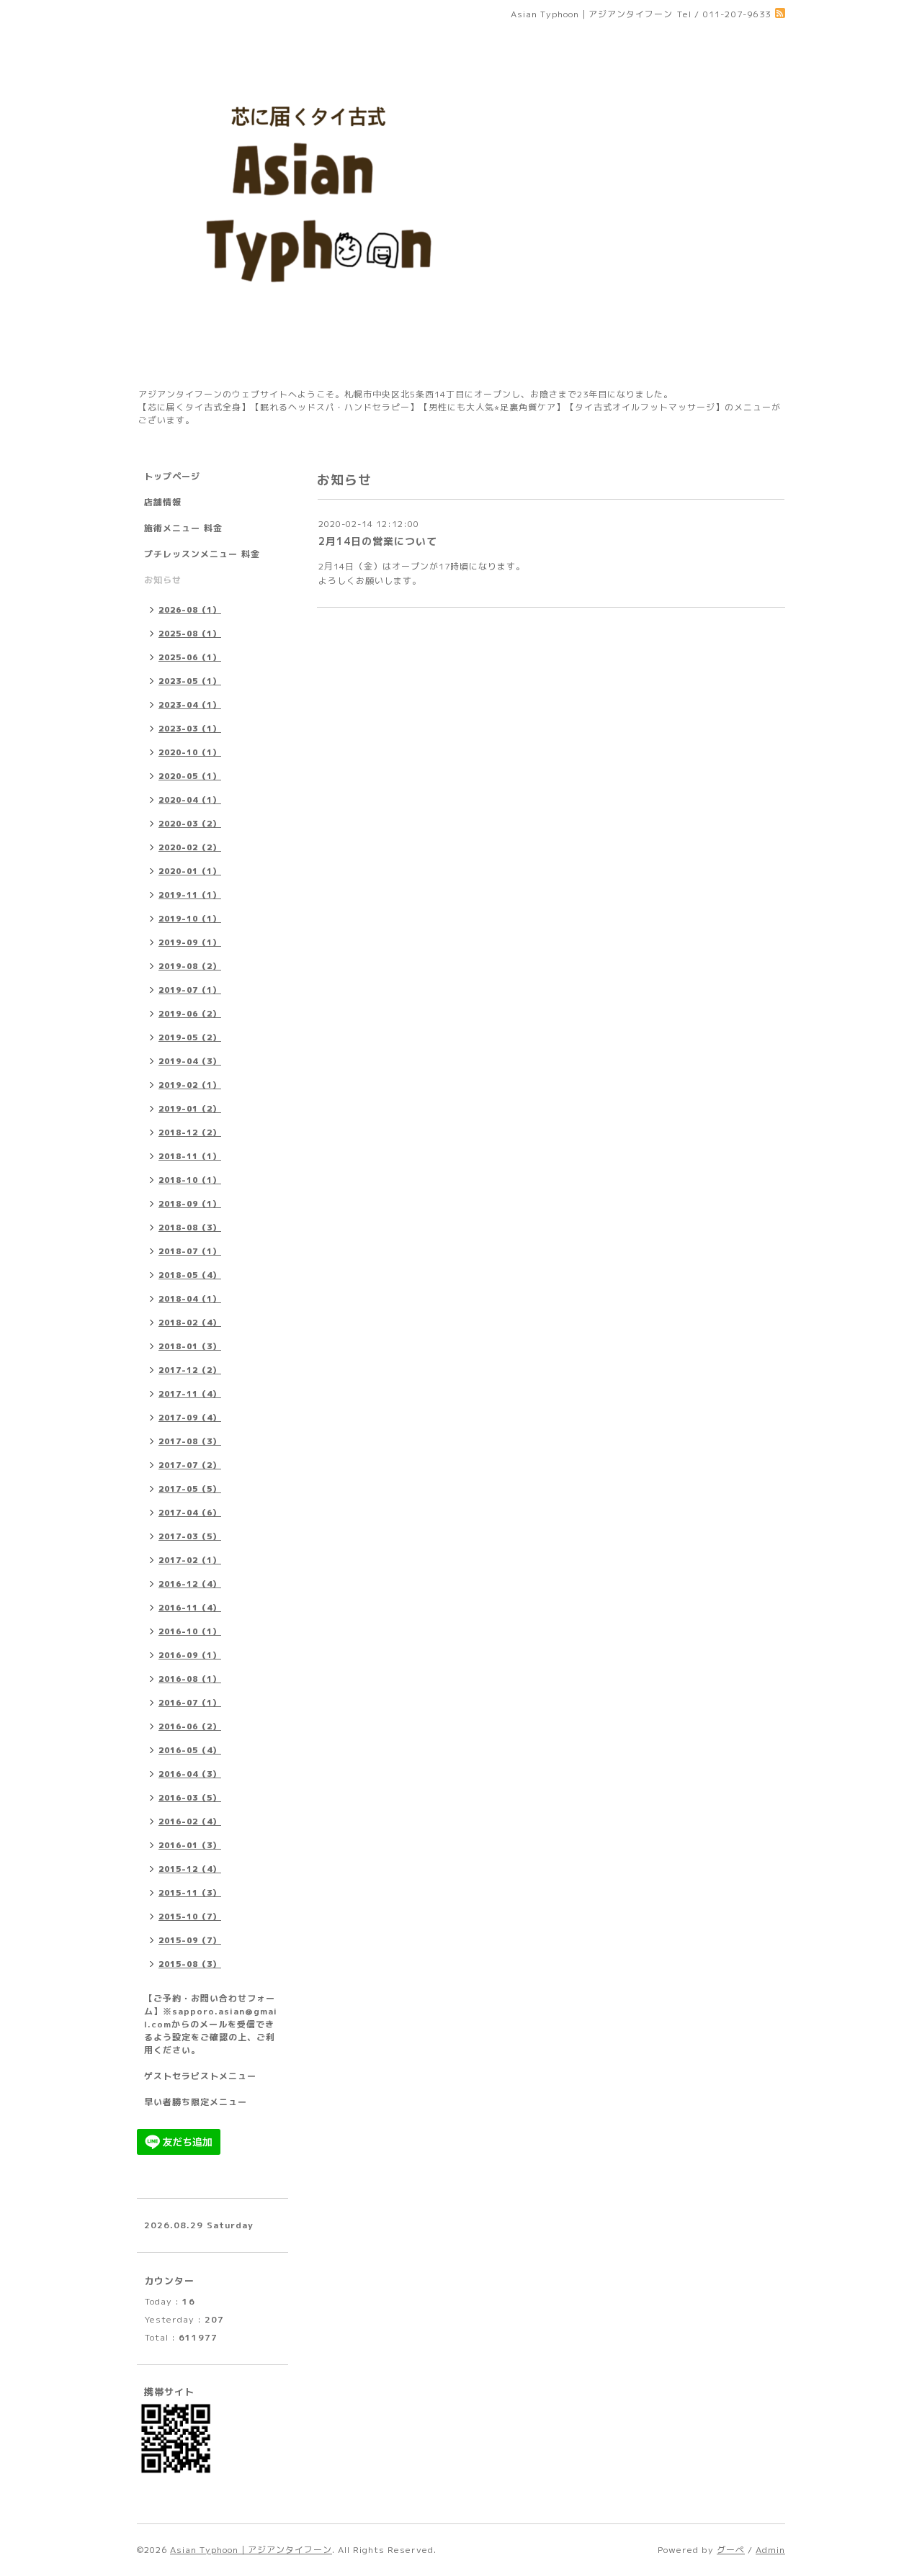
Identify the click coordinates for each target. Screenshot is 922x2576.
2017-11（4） (190, 1394)
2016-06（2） (190, 1726)
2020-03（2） (190, 824)
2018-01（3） (190, 1346)
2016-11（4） (190, 1608)
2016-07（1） (190, 1703)
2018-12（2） (190, 1132)
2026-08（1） (190, 610)
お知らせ (163, 580)
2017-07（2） (190, 1465)
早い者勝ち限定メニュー (196, 2102)
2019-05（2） (190, 1037)
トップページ (172, 476)
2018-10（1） (190, 1180)
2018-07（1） (190, 1251)
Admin (770, 2550)
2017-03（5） (190, 1536)
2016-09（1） (190, 1655)
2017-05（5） (190, 1489)
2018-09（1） (190, 1204)
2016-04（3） (190, 1774)
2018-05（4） (190, 1275)
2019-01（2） (190, 1109)
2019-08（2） (190, 966)
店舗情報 (163, 502)
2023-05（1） (190, 681)
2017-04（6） (190, 1513)
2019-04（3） (190, 1061)
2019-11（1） (190, 895)
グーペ (731, 2550)
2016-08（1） (190, 1679)
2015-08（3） (190, 1964)
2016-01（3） (190, 1845)
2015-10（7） (190, 1917)
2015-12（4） (190, 1869)
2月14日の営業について (378, 541)
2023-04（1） (190, 705)
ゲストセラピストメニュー (200, 2076)
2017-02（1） (190, 1560)
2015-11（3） (190, 1893)
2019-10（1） (190, 919)
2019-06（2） (190, 1014)
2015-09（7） (190, 1940)
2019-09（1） (190, 942)
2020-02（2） (190, 847)
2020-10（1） (190, 752)
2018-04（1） (190, 1299)
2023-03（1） (190, 729)
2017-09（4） (190, 1418)
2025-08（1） (190, 634)
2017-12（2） (190, 1370)
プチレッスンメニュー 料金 (202, 554)
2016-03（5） (190, 1798)
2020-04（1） (190, 800)
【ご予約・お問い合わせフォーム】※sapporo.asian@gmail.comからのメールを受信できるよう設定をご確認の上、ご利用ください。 (211, 2024)
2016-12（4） (190, 1584)
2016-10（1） (190, 1631)
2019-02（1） (190, 1085)
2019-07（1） (190, 990)
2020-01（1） (190, 871)
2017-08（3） (190, 1441)
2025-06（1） (190, 657)
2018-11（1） (190, 1156)
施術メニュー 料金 (183, 528)
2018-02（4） (190, 1323)
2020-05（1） (190, 776)
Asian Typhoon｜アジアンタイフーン (251, 2550)
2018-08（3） (190, 1228)
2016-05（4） (190, 1750)
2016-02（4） (190, 1821)
